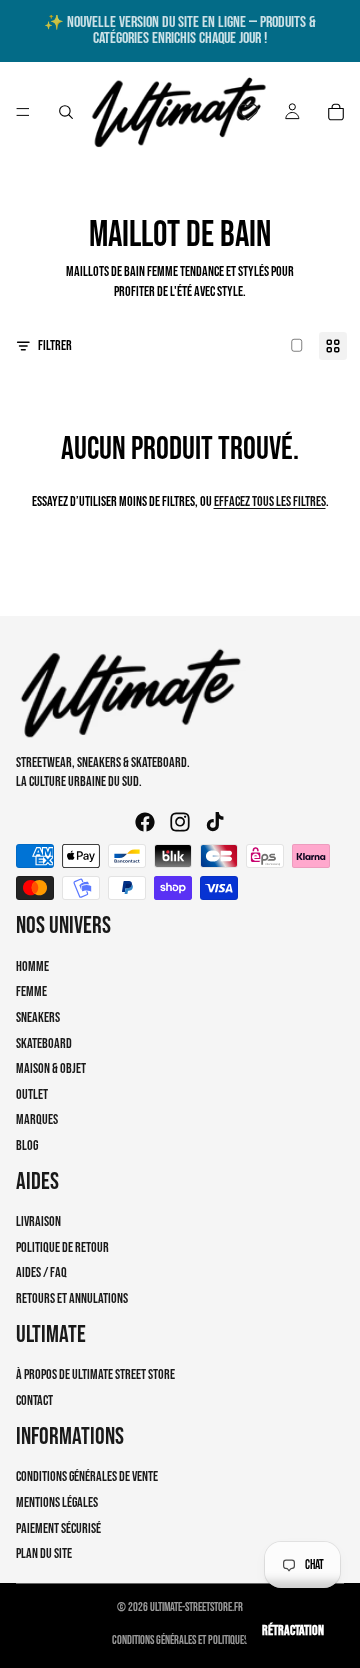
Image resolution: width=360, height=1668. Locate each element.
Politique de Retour (62, 1246)
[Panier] (336, 112)
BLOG (27, 1144)
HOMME (32, 965)
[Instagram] (180, 822)
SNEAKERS (38, 1016)
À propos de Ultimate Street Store (95, 1374)
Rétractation (293, 1630)
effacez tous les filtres (270, 501)
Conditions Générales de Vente (87, 1476)
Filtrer (55, 345)
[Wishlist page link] (248, 112)
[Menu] (23, 112)
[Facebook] (145, 822)
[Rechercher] (66, 112)
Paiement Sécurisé (58, 1527)
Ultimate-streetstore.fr (196, 1607)
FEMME (31, 991)
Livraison (38, 1221)
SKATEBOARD (44, 1042)
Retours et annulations (72, 1298)
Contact (34, 1400)
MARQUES (37, 1119)
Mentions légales (57, 1502)
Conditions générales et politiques (180, 1640)
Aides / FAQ (41, 1272)
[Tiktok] (215, 822)
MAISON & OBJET (51, 1068)
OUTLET (32, 1093)
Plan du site (44, 1553)
